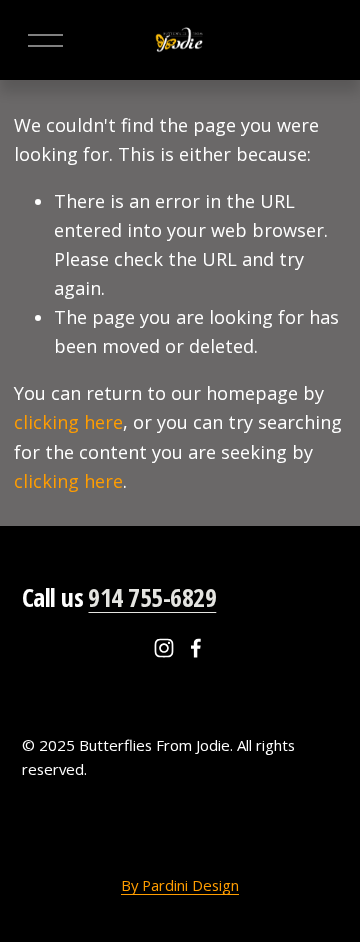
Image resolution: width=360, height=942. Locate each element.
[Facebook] (196, 648)
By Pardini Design (180, 885)
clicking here (68, 422)
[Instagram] (164, 648)
